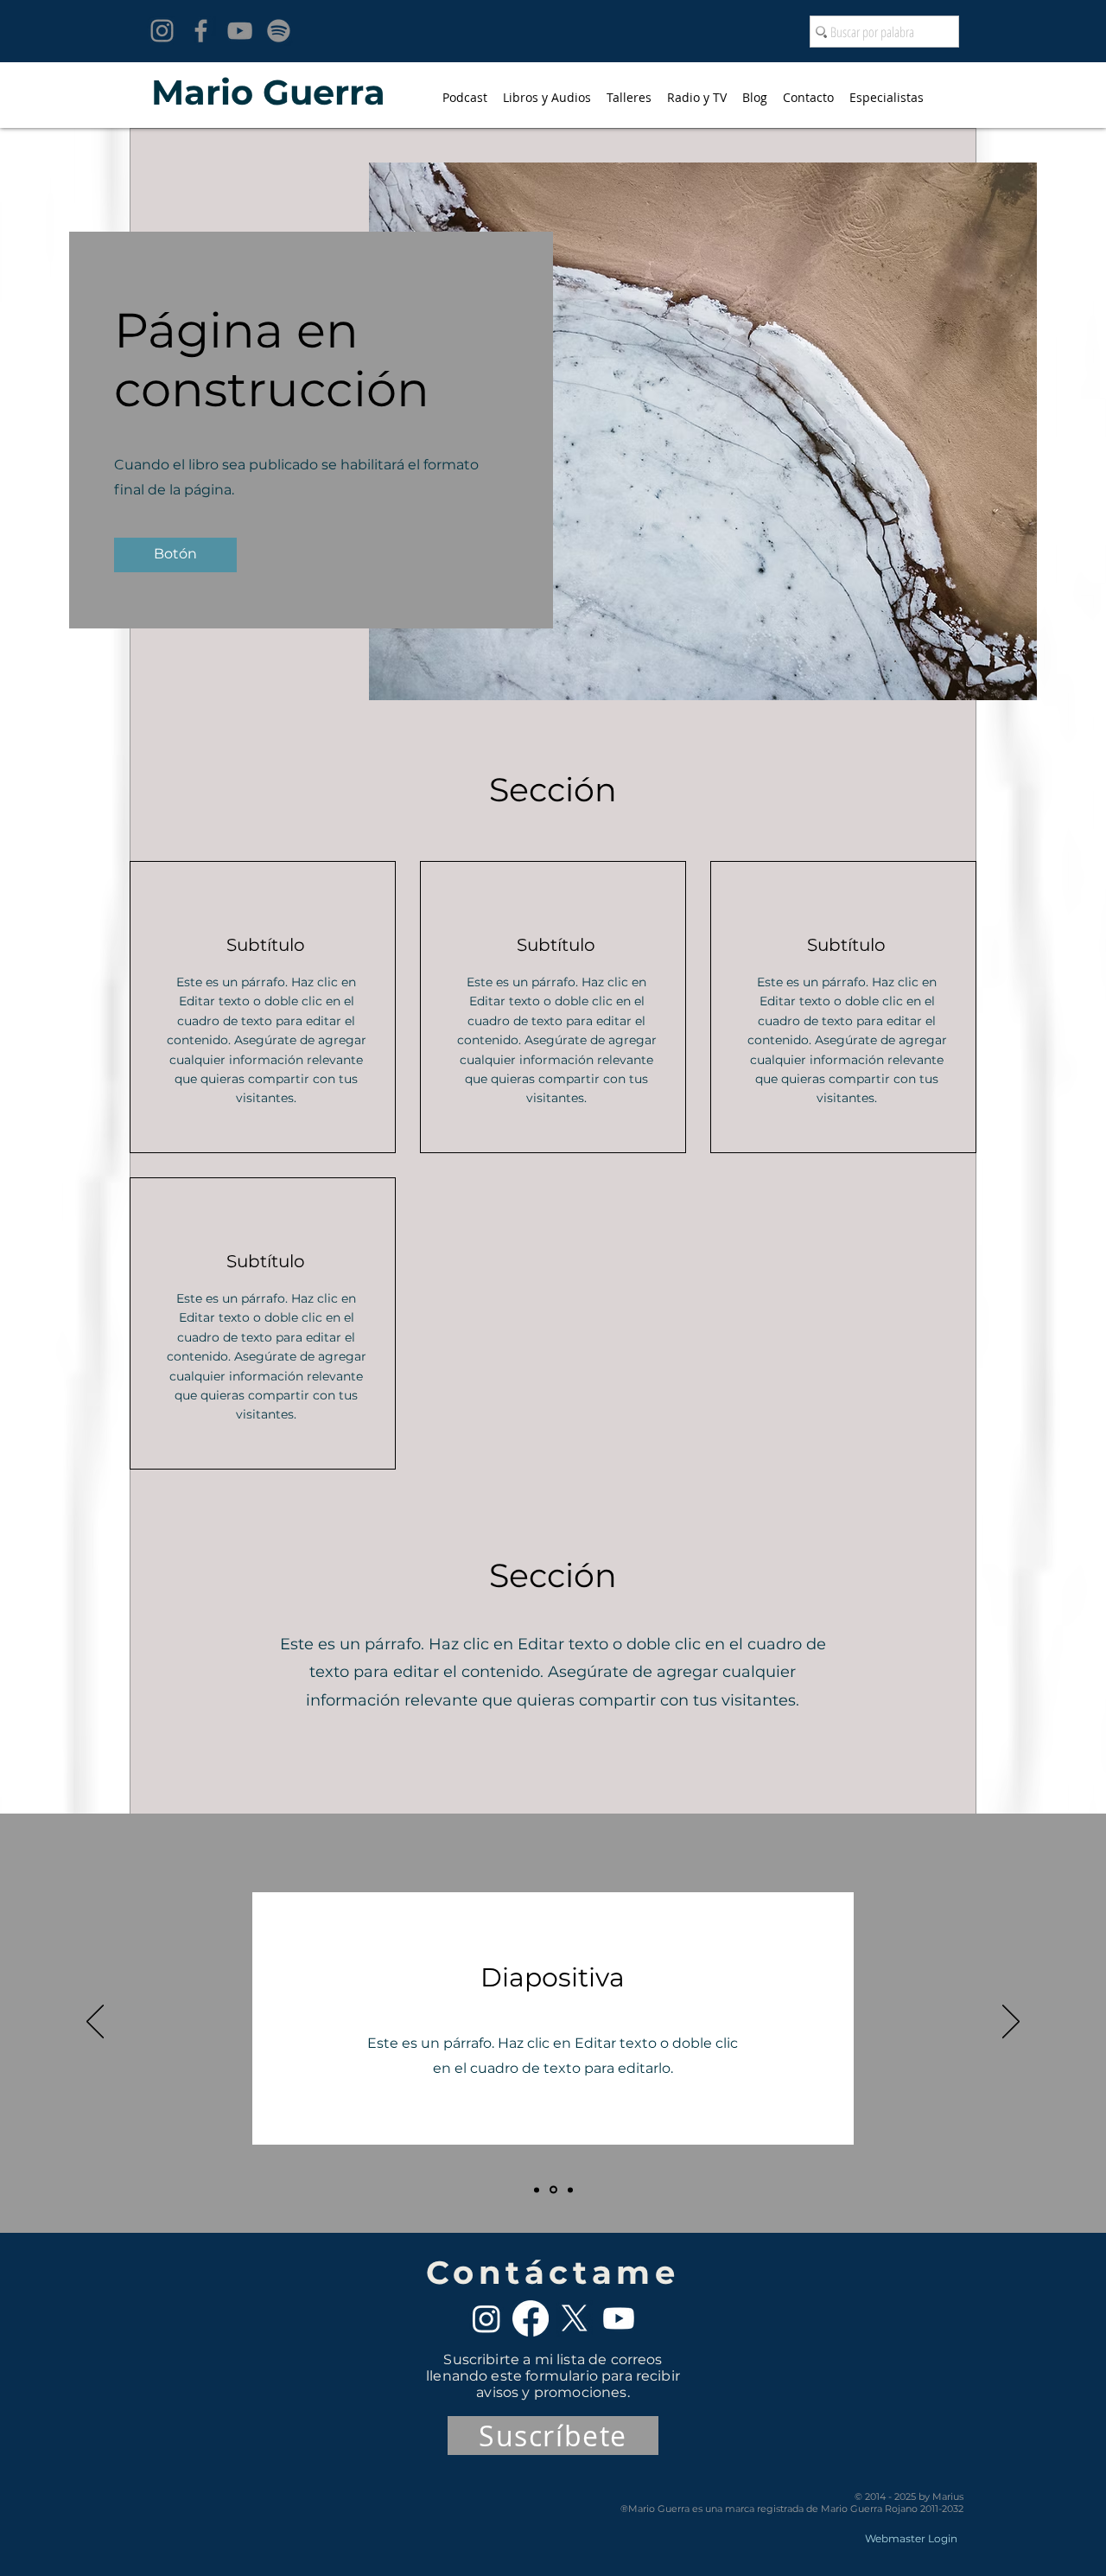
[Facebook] (201, 31)
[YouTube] (240, 31)
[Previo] (95, 2023)
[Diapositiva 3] (570, 2190)
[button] (175, 555)
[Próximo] (1011, 2023)
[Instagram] (162, 31)
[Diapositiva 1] (537, 2190)
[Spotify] (279, 31)
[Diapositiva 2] (553, 2190)
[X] (575, 2318)
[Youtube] (619, 2318)
